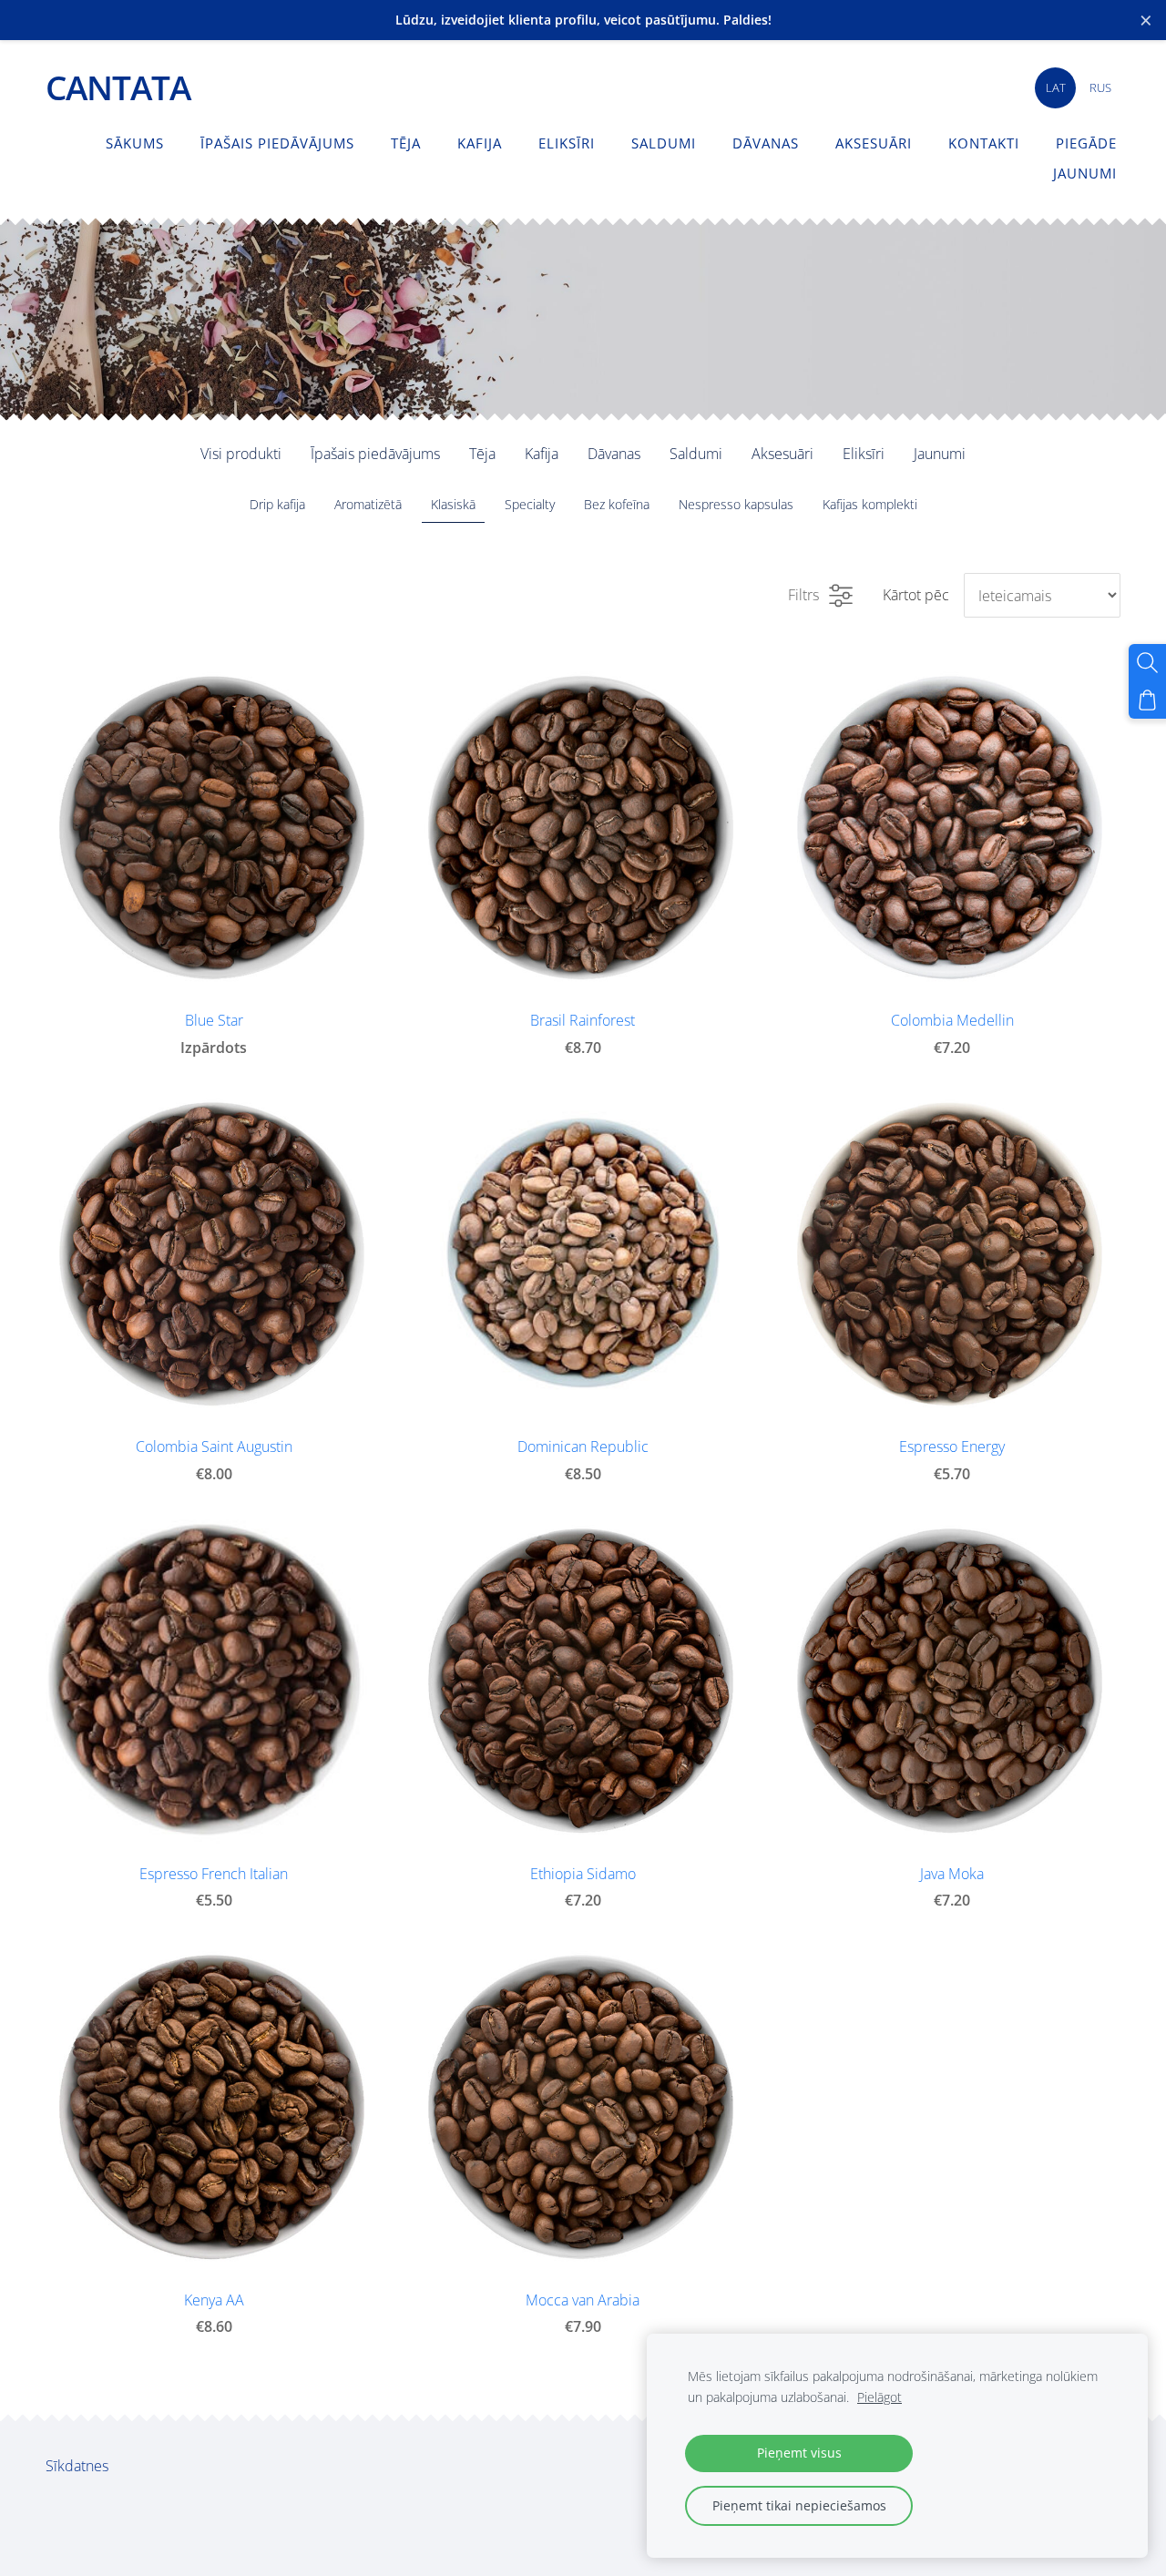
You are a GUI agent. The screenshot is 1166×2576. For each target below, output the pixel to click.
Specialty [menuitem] (530, 504)
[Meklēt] (1147, 663)
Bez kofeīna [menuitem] (617, 504)
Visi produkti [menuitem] (241, 454)
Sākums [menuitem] (135, 143)
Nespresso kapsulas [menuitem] (736, 504)
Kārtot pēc (916, 595)
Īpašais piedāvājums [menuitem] (277, 143)
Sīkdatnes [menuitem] (77, 2466)
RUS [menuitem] (1100, 87)
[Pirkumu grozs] (1147, 700)
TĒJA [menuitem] (406, 143)
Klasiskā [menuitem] (453, 504)
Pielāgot (880, 2397)
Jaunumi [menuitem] (1085, 173)
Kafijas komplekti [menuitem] (870, 504)
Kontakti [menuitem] (984, 143)
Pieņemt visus (799, 2453)
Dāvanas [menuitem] (766, 143)
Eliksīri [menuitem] (567, 143)
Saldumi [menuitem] (664, 143)
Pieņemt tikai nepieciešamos (799, 2505)
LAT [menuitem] (1056, 87)
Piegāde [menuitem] (1086, 143)
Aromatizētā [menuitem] (368, 504)
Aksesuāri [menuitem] (874, 143)
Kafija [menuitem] (480, 143)
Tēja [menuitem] (482, 454)
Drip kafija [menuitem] (277, 504)
